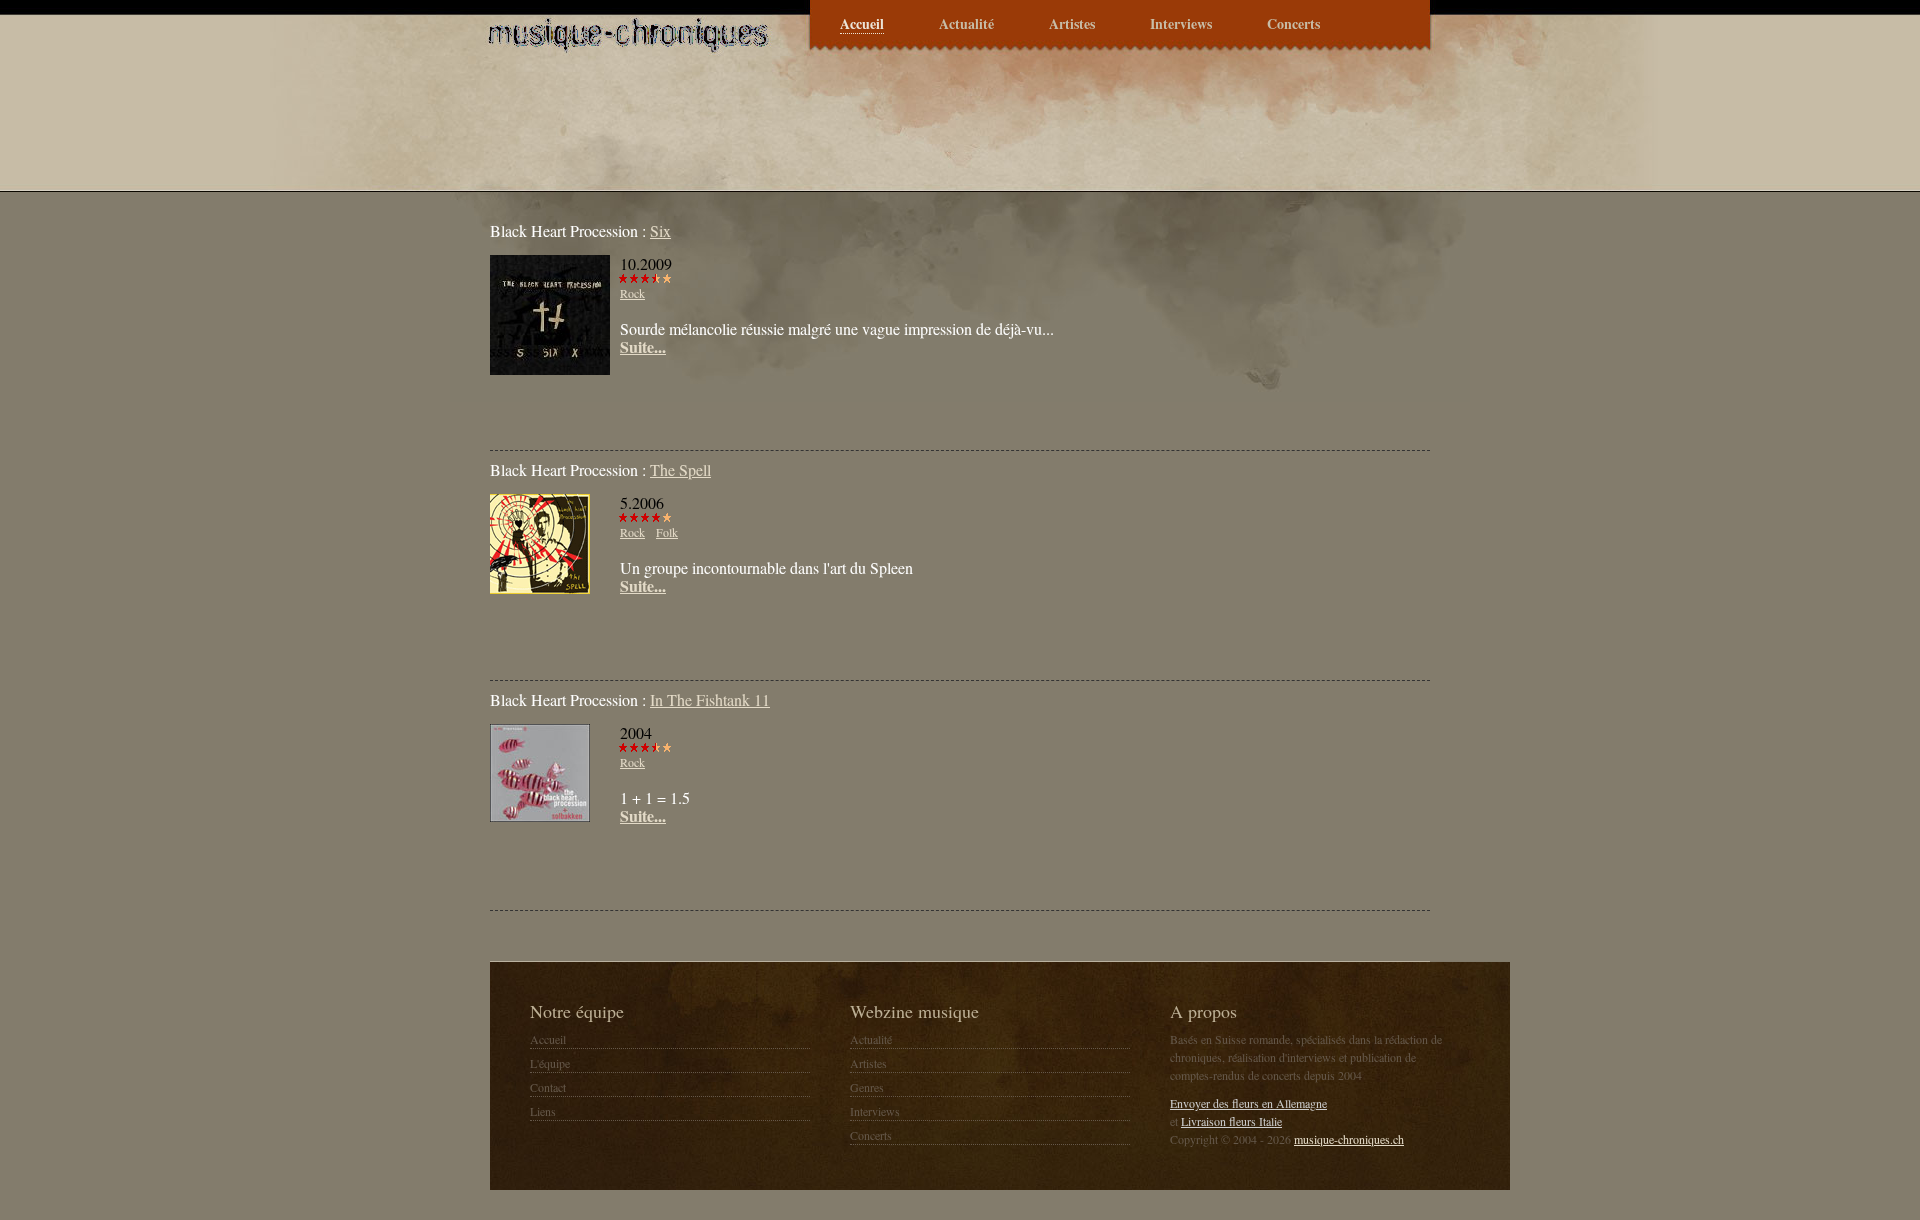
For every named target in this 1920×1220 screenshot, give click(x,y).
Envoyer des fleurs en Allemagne (1248, 1103)
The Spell (680, 469)
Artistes (1072, 24)
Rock (632, 293)
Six (660, 230)
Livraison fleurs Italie (1231, 1121)
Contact (548, 1087)
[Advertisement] (724, 405)
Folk (667, 532)
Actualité (966, 24)
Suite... (643, 347)
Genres (867, 1087)
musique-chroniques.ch (1349, 1139)
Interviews (1181, 24)
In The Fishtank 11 (710, 699)
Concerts (1293, 24)
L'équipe (550, 1063)
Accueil (862, 24)
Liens (543, 1111)
